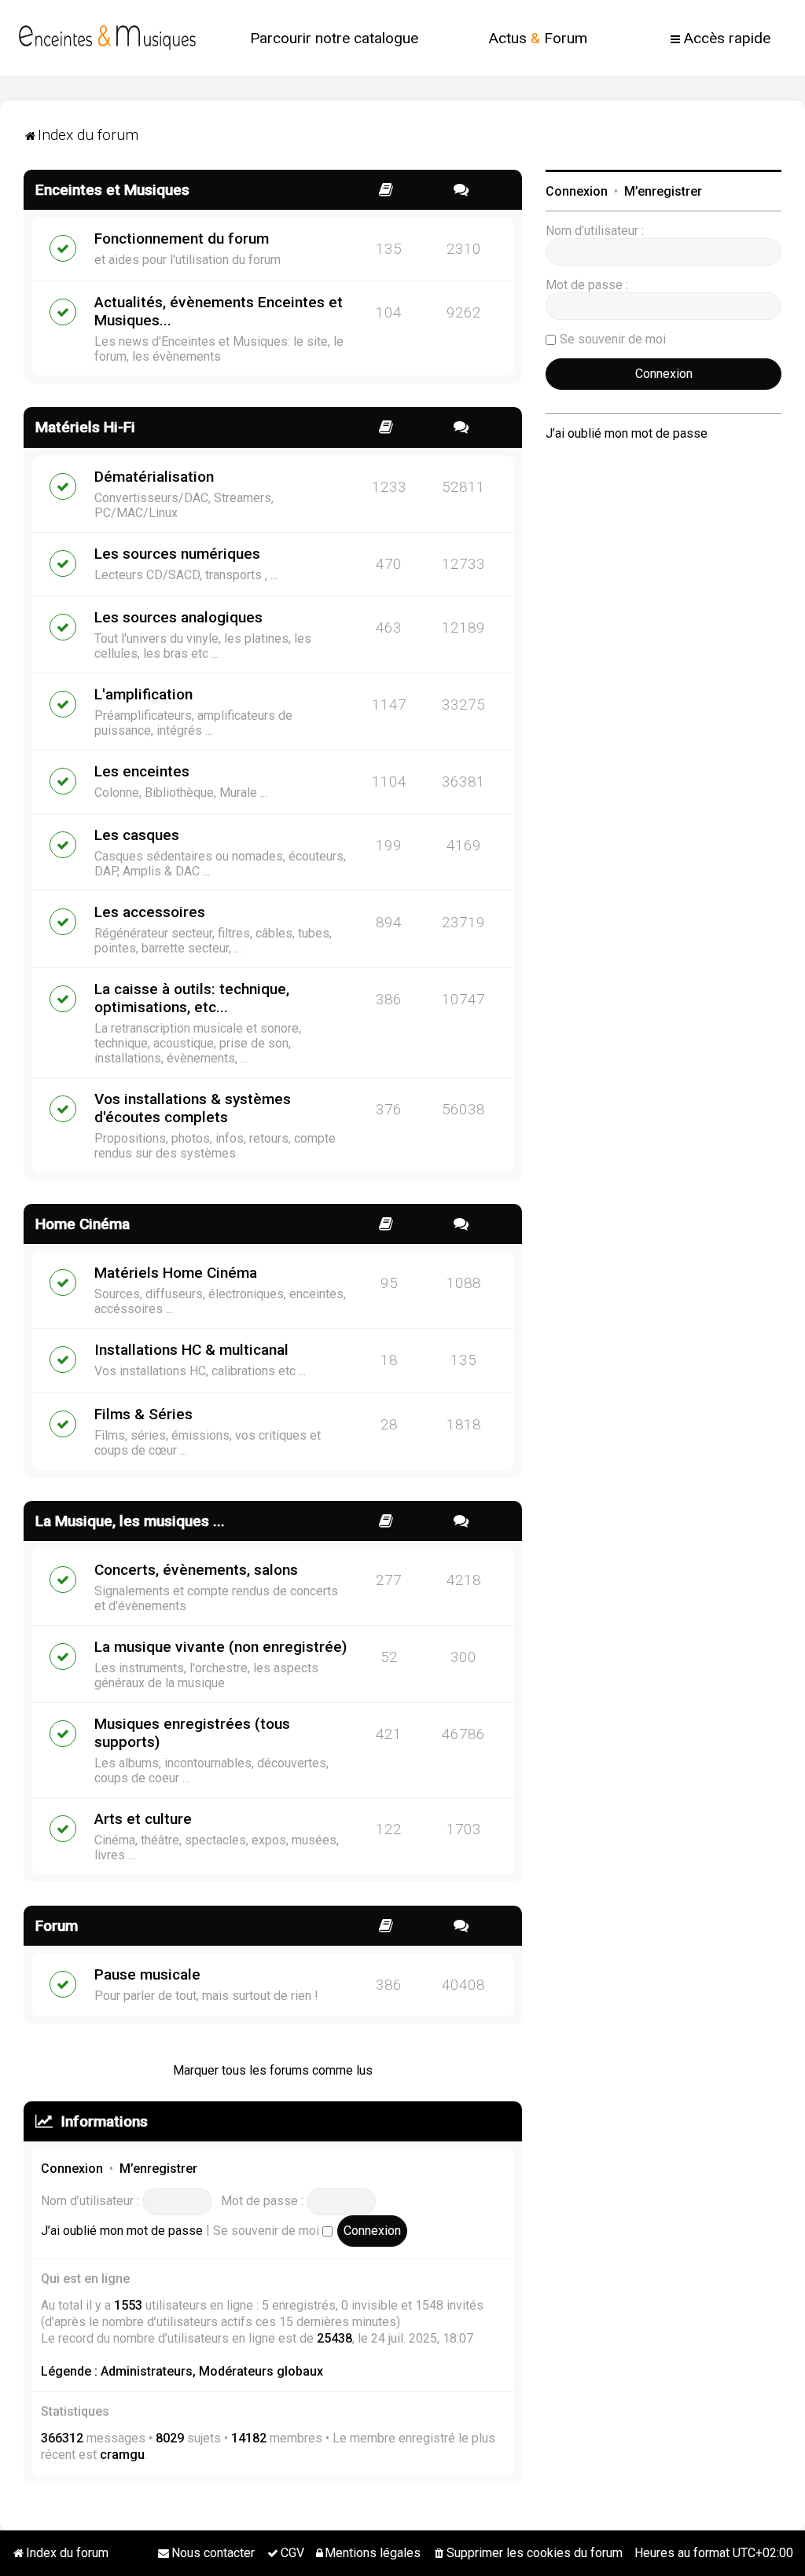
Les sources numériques (177, 554)
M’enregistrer (158, 2169)
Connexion (72, 2169)
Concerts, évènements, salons (196, 1570)
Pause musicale (147, 1974)
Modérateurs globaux (261, 2371)
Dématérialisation (154, 477)
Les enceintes (142, 771)
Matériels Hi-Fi (85, 427)
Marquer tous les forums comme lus (273, 2070)
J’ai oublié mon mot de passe (122, 2231)
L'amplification (143, 694)
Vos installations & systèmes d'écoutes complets (193, 1108)
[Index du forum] (107, 38)
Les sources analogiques (178, 617)
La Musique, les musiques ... (130, 1521)
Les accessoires (150, 912)
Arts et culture (143, 1819)
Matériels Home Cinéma (176, 1273)
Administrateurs (147, 2371)
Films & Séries (143, 1414)
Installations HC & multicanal (191, 1350)
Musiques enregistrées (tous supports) (192, 1733)
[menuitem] (334, 38)
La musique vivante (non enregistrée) (221, 1647)
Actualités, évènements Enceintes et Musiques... (219, 311)
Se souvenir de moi (268, 2231)
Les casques (137, 835)
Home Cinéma (83, 1224)
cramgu (122, 2455)
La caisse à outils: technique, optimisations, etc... (192, 998)
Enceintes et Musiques (112, 190)
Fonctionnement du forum (182, 239)
